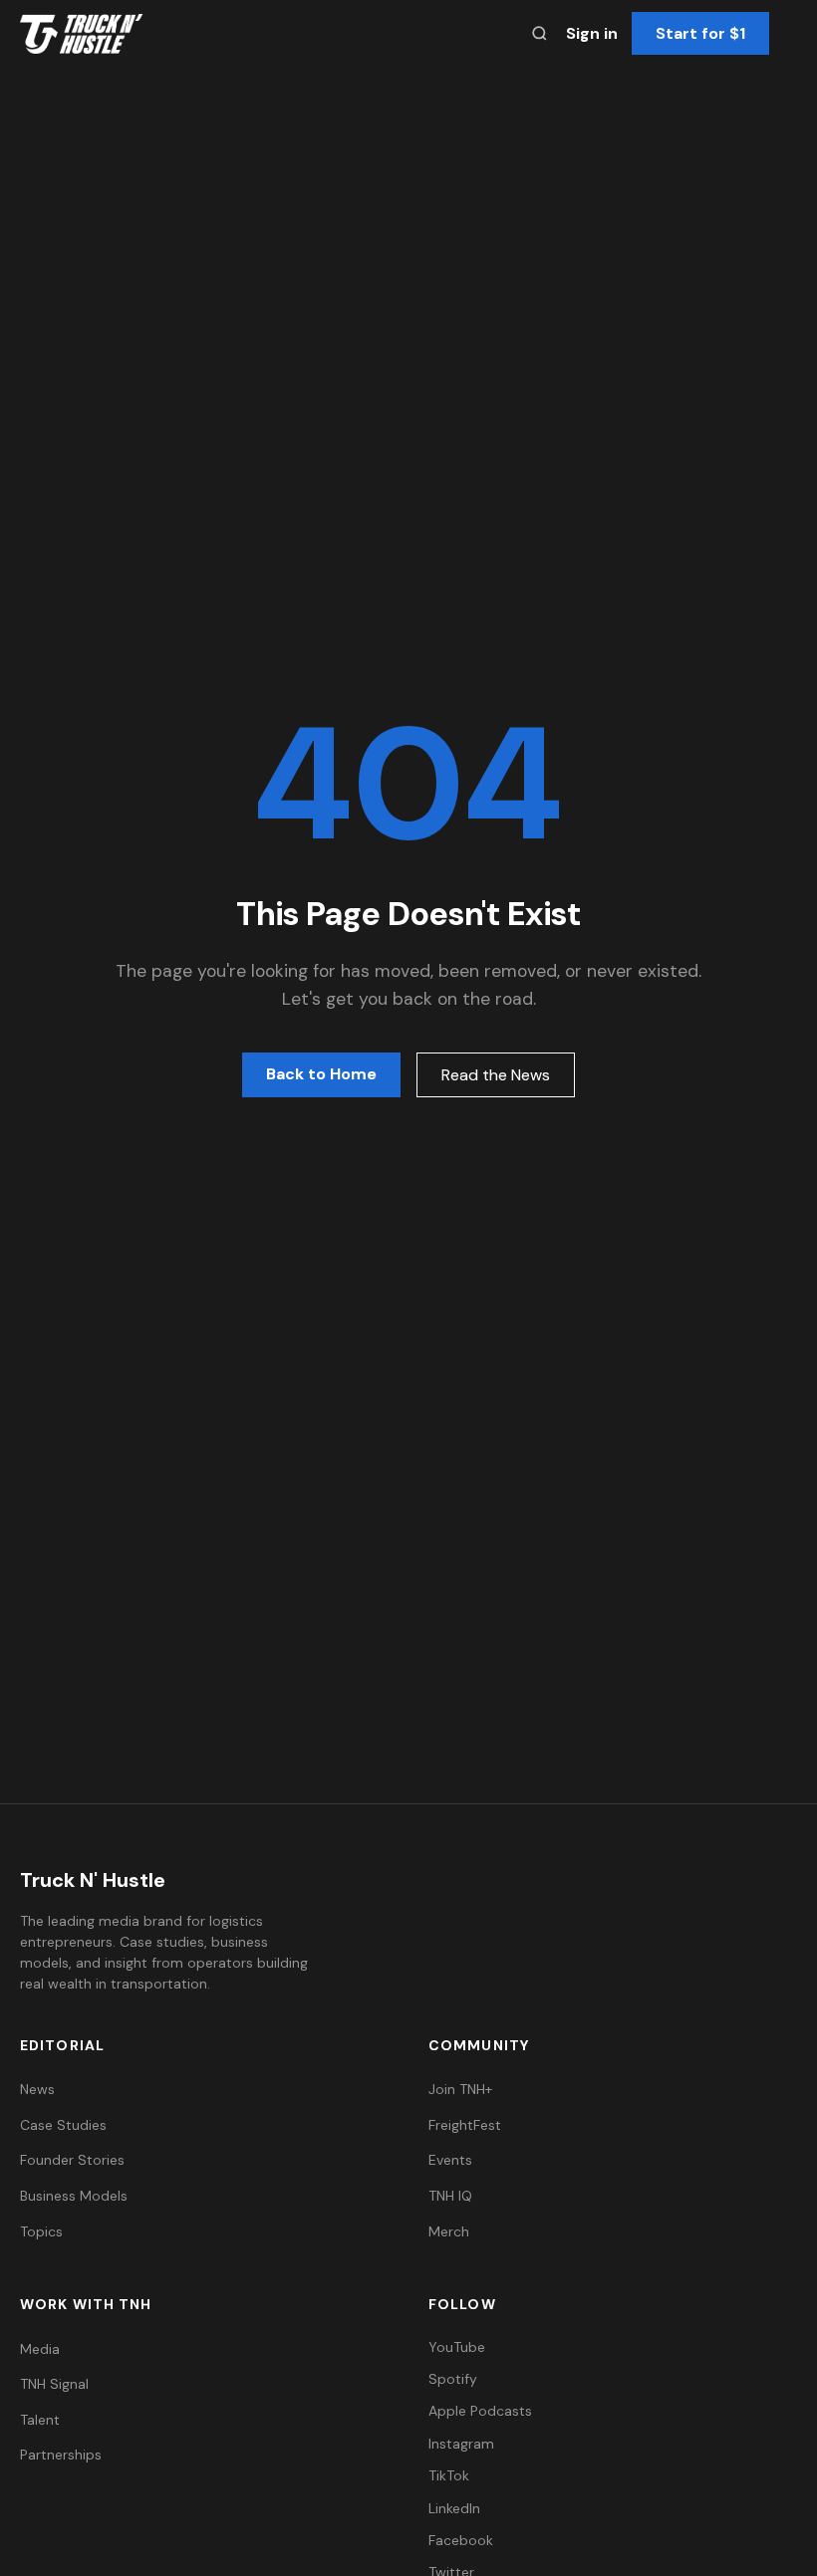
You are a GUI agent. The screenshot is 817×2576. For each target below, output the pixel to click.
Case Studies (63, 2125)
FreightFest (465, 2125)
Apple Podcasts (480, 2411)
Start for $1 (700, 33)
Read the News (496, 1075)
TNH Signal (54, 2384)
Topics (41, 2231)
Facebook (461, 2540)
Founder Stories (72, 2160)
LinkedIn (454, 2508)
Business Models (74, 2196)
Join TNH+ (460, 2089)
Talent (40, 2420)
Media (40, 2349)
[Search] (540, 33)
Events (450, 2160)
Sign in (592, 33)
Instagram (461, 2444)
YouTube (457, 2347)
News (37, 2089)
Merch (449, 2231)
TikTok (449, 2475)
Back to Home (321, 1074)
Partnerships (61, 2455)
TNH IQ (450, 2196)
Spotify (453, 2379)
